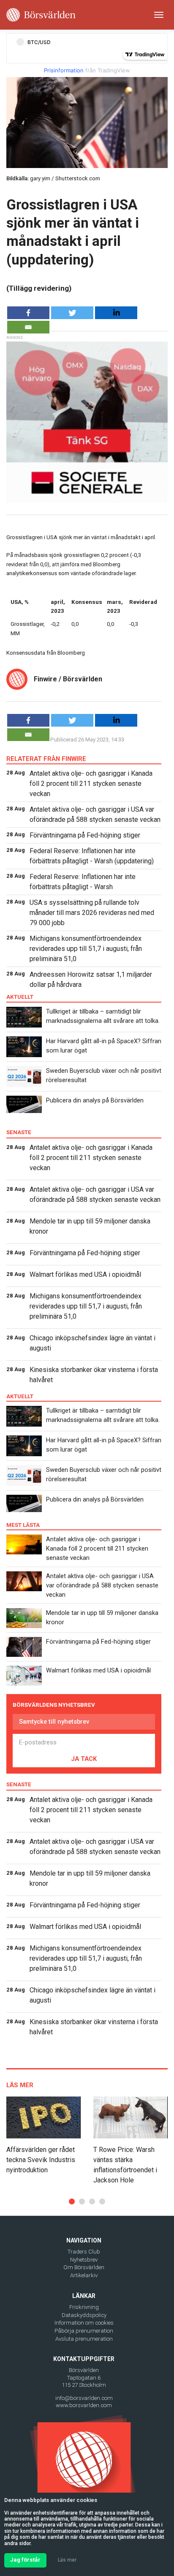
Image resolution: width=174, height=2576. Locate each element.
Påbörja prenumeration (84, 2331)
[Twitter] (72, 313)
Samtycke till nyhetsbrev (54, 1722)
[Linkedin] (116, 313)
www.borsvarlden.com (84, 2405)
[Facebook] (28, 313)
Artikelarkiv (84, 2275)
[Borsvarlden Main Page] (41, 15)
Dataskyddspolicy (84, 2315)
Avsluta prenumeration (84, 2339)
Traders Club (84, 2252)
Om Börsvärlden (84, 2267)
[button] (72, 2201)
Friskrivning (84, 2307)
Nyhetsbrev (84, 2260)
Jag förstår (25, 2560)
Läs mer (67, 2560)
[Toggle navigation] (159, 15)
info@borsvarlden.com (84, 2398)
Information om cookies (84, 2323)
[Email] (28, 327)
